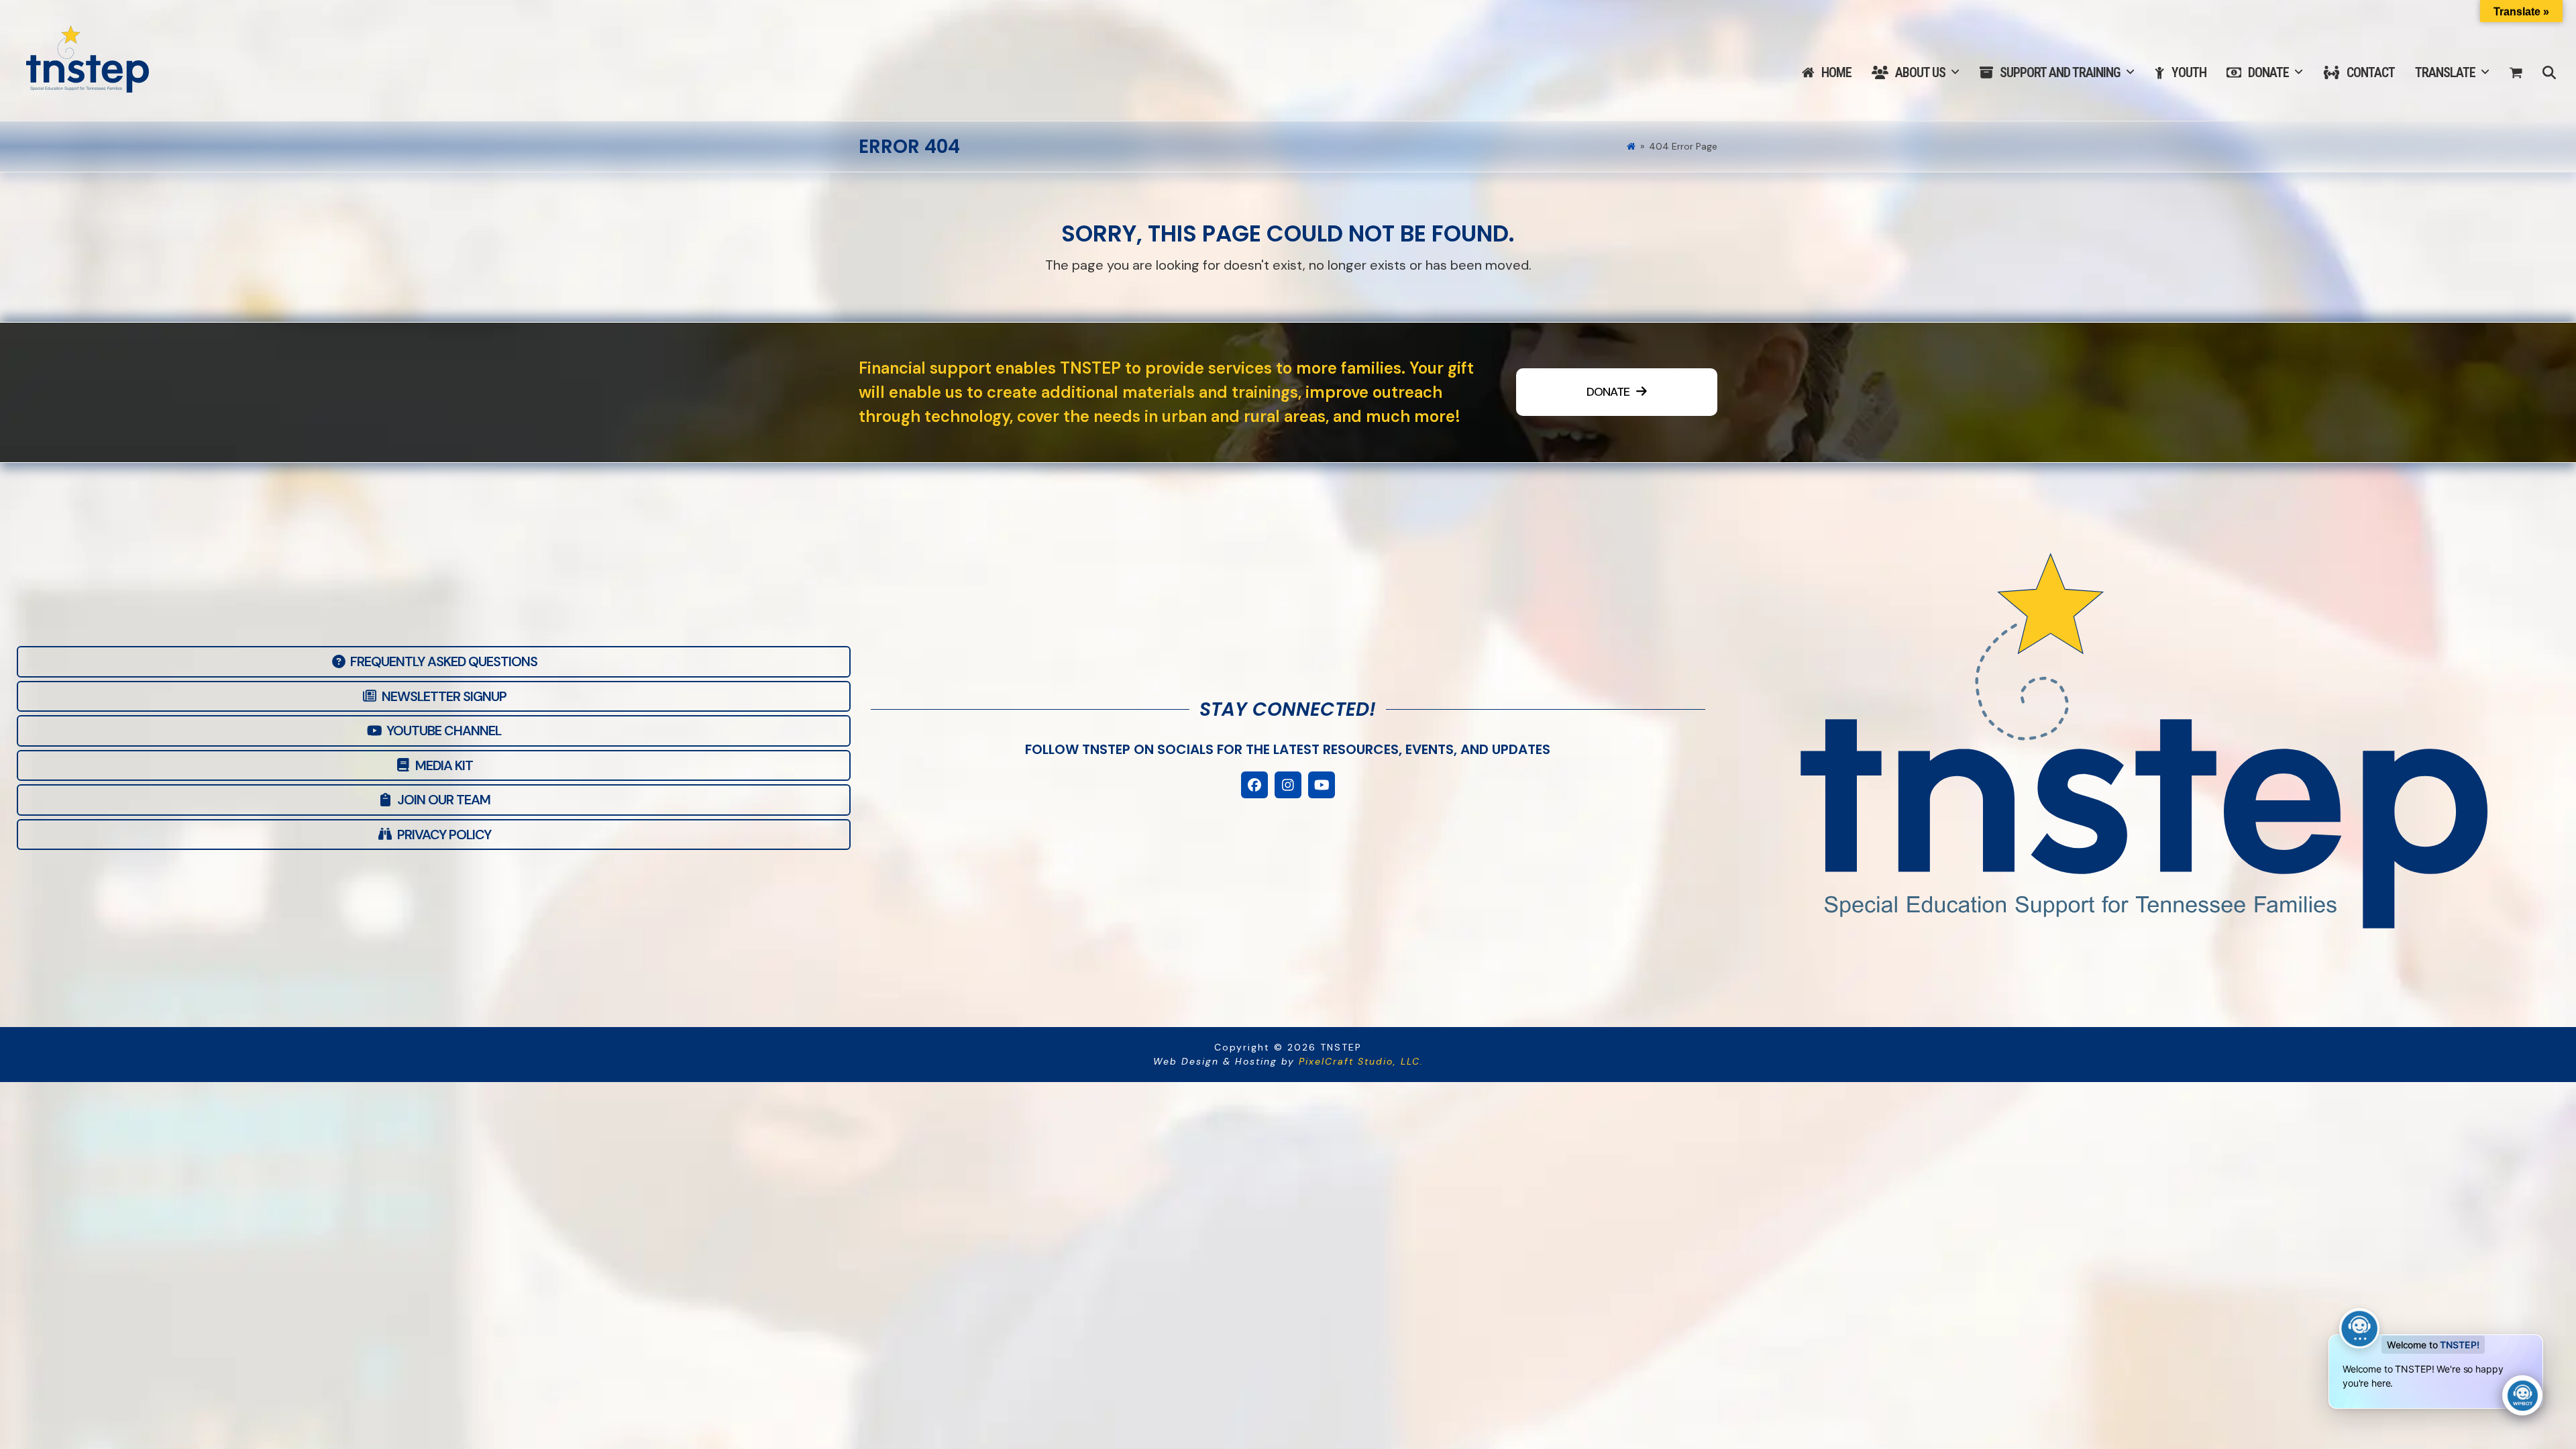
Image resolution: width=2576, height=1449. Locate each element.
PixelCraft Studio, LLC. (1361, 1061)
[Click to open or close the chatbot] (2522, 1395)
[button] (2516, 73)
